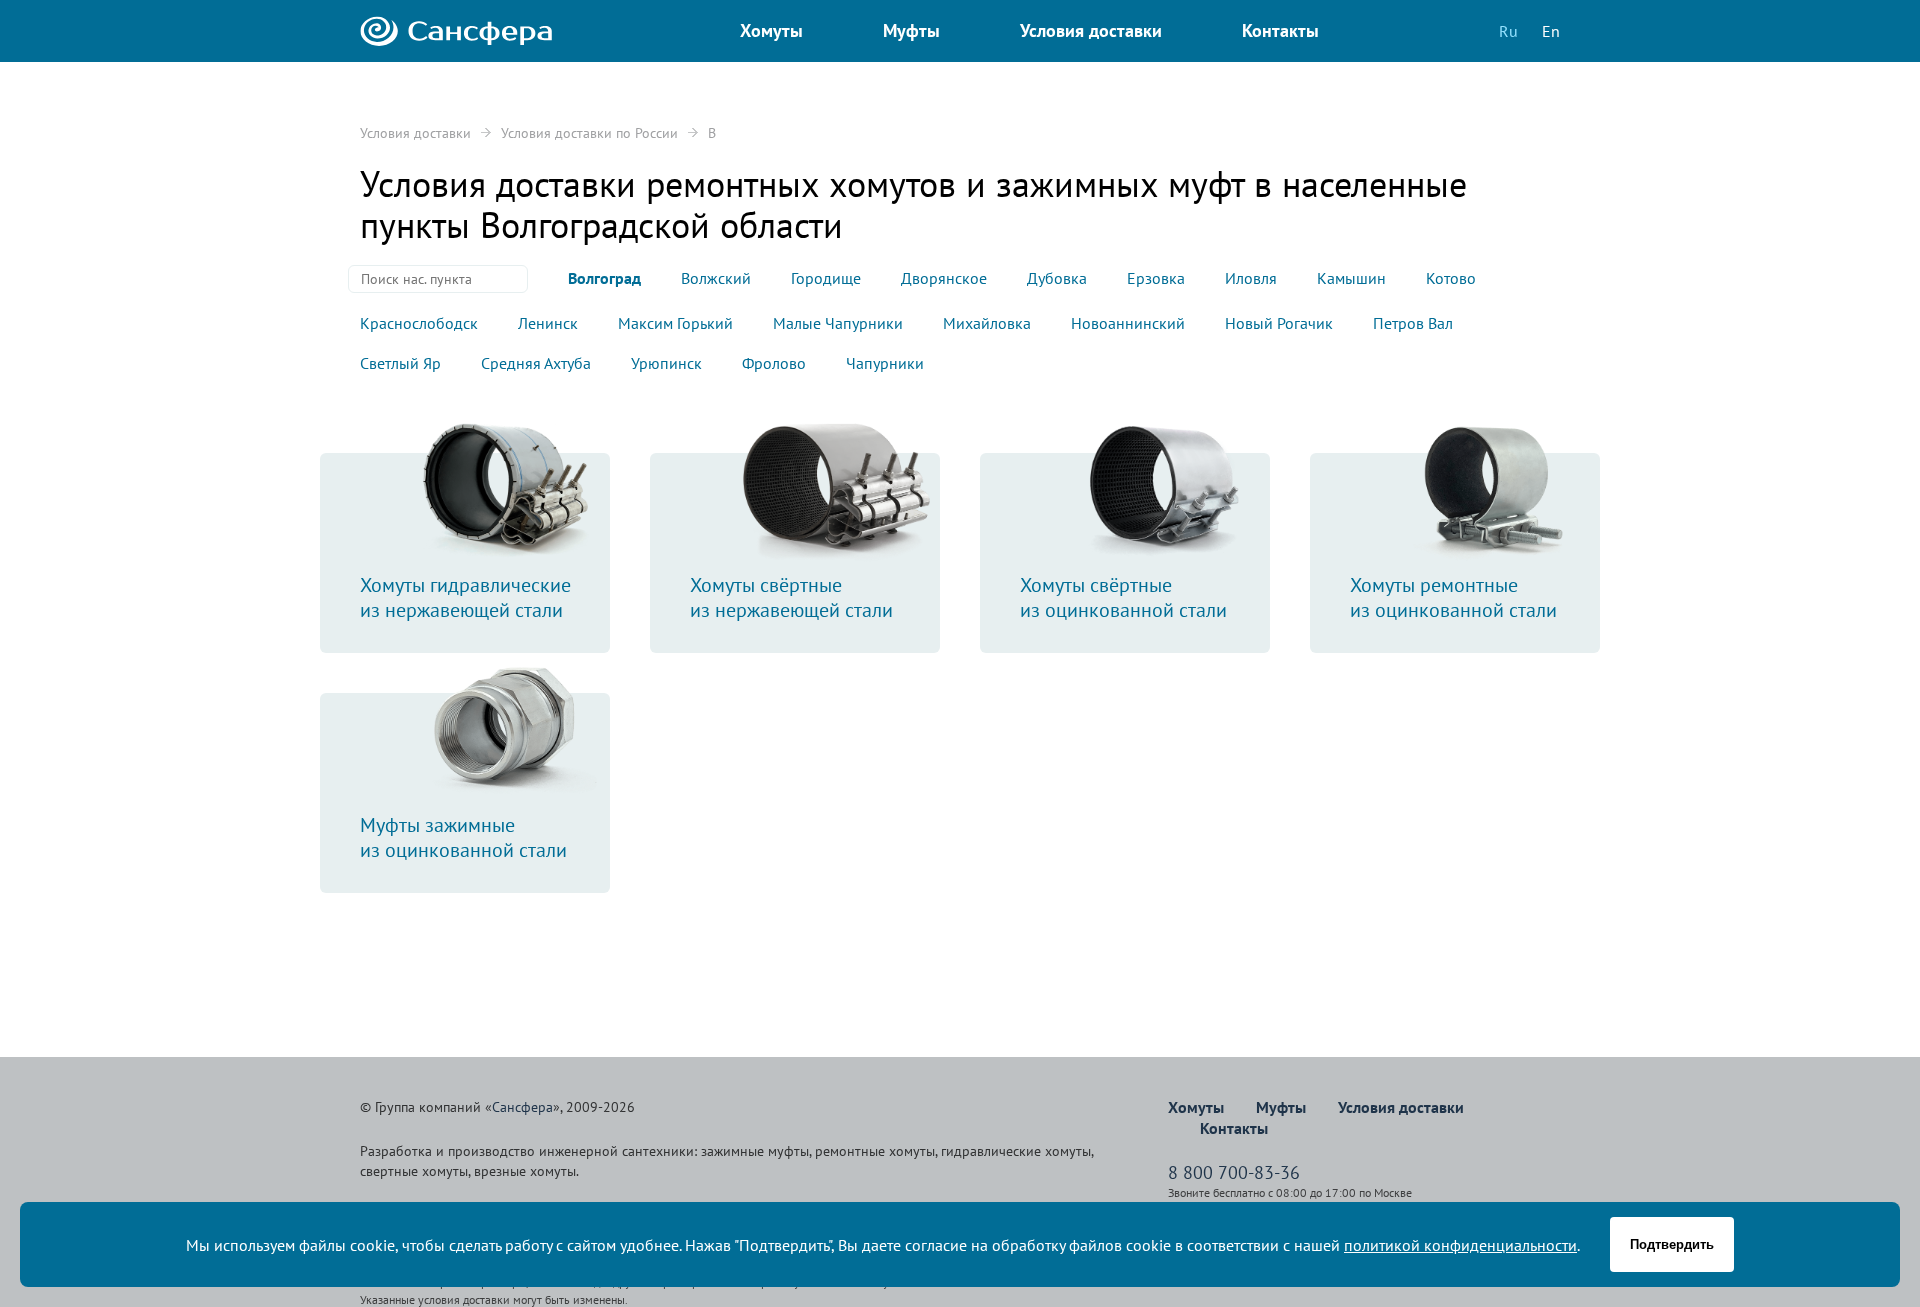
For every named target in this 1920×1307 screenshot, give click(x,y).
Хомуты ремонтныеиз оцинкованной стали (1453, 597)
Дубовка (1057, 278)
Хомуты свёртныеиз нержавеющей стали (791, 597)
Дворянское (944, 278)
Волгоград (604, 278)
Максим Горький (675, 323)
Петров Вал (1413, 323)
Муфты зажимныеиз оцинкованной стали (463, 837)
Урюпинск (666, 363)
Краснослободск (419, 323)
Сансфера (522, 1107)
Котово (1451, 278)
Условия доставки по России (589, 133)
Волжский (716, 278)
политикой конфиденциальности (1460, 1245)
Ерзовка (1156, 278)
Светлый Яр (400, 363)
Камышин (1351, 278)
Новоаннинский (1128, 323)
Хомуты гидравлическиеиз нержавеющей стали (465, 597)
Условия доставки (415, 133)
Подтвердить (1672, 1244)
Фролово (774, 363)
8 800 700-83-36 (1234, 1172)
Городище (826, 278)
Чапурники (885, 363)
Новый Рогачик (1279, 323)
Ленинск (548, 323)
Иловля (1251, 278)
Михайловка (987, 323)
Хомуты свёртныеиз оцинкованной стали (1123, 597)
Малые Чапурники (838, 323)
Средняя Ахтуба (536, 363)
